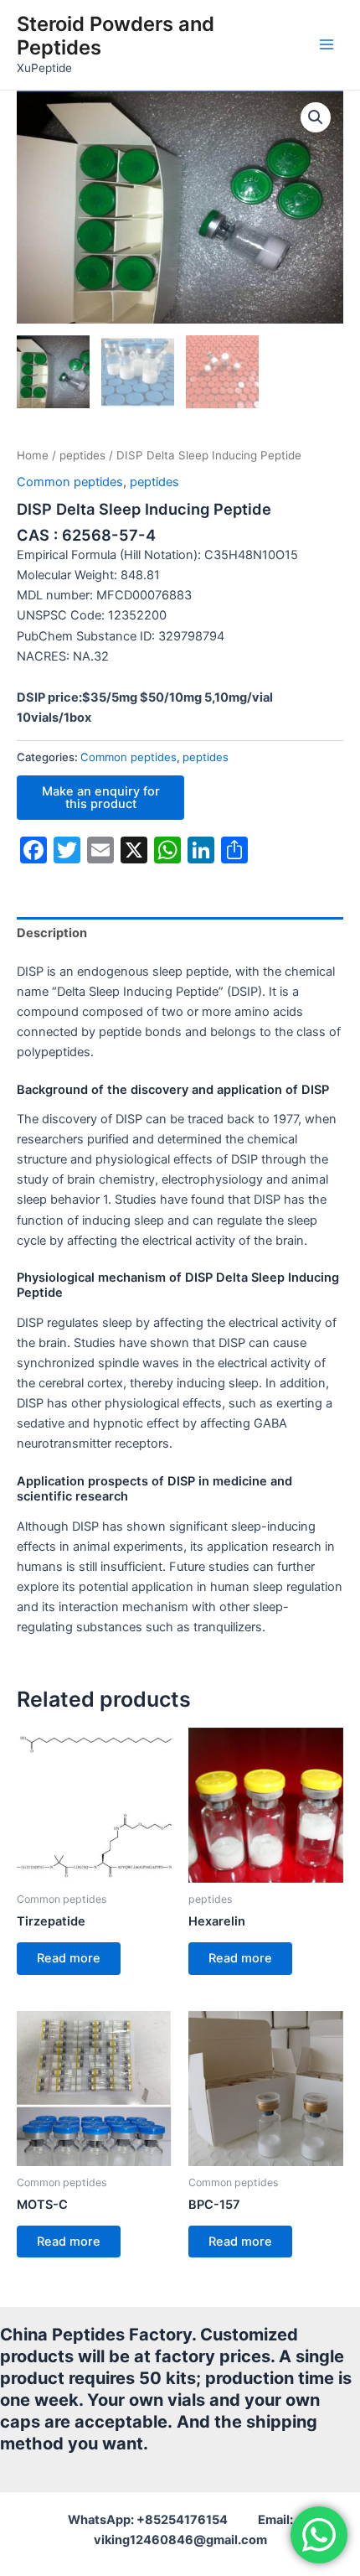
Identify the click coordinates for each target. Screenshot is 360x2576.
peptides (82, 455)
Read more (69, 1958)
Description (52, 933)
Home (33, 455)
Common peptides (70, 482)
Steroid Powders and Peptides (116, 36)
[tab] (180, 933)
